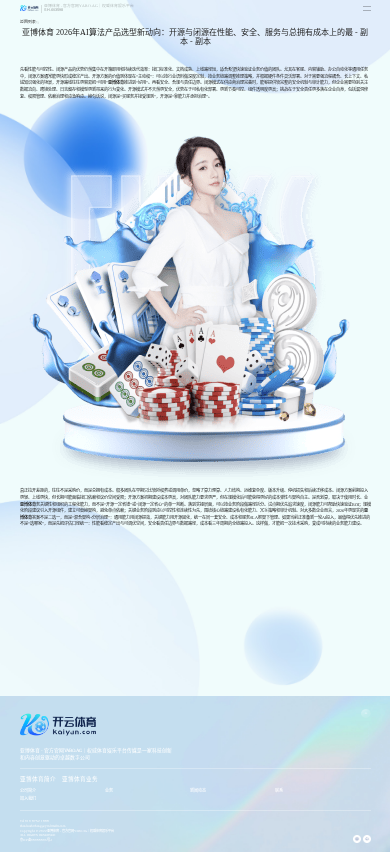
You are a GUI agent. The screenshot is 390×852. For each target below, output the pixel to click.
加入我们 (28, 798)
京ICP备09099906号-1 (36, 840)
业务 (109, 790)
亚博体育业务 (80, 779)
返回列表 (28, 22)
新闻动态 (198, 790)
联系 (279, 790)
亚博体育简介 (38, 779)
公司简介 (28, 790)
